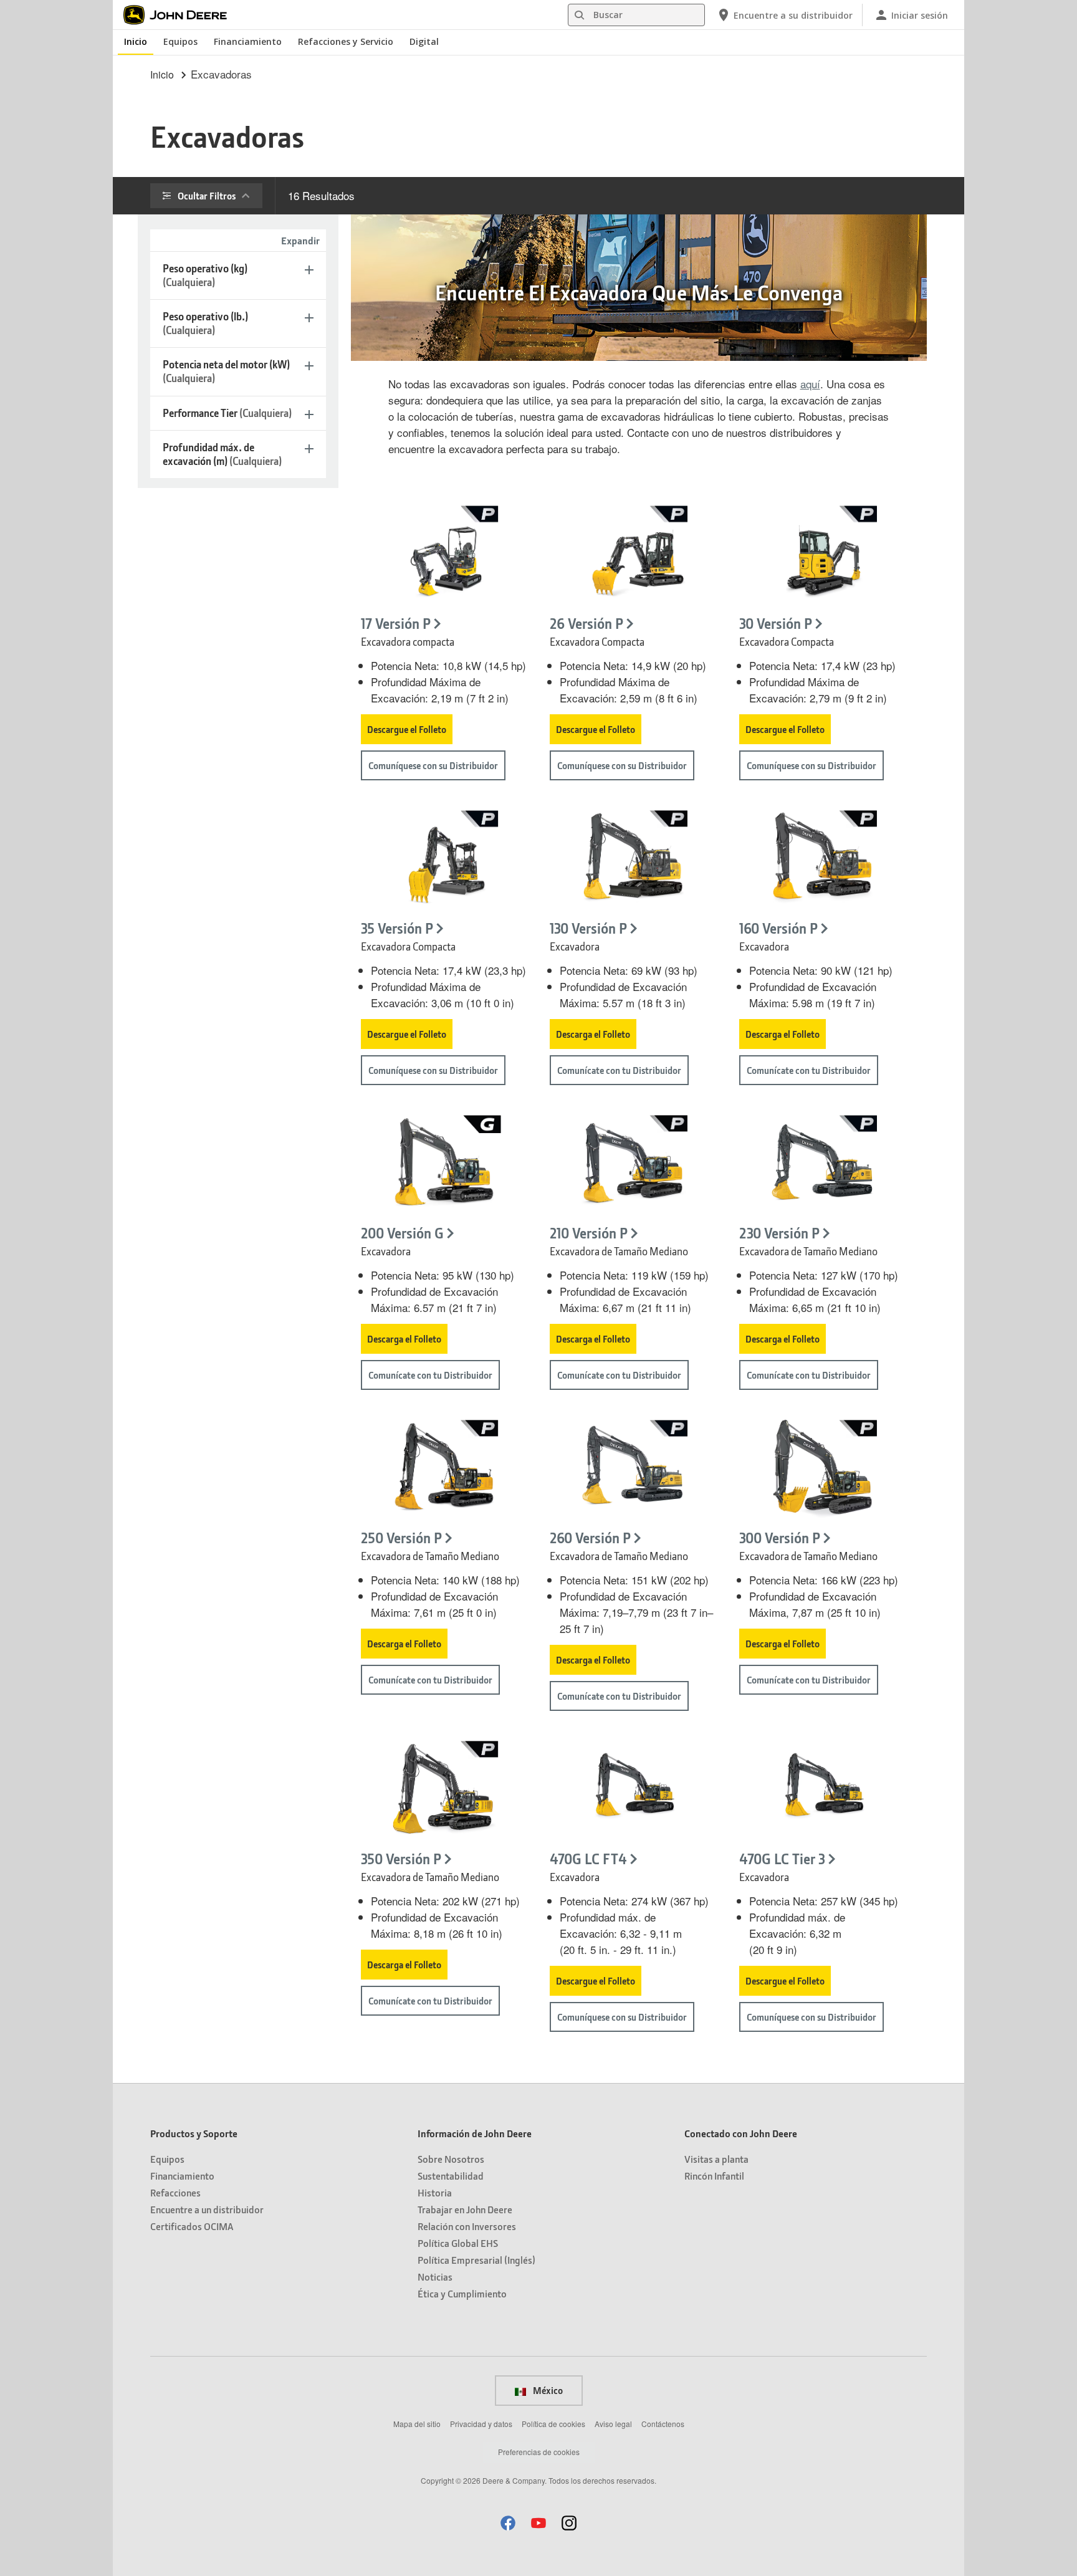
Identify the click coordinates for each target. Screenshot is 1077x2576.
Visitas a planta (716, 2159)
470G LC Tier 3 (782, 1859)
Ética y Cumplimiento (462, 2293)
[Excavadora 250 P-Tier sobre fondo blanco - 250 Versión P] (444, 1468)
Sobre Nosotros (451, 2159)
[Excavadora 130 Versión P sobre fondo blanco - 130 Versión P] (633, 859)
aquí (810, 384)
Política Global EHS (458, 2243)
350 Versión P (401, 1859)
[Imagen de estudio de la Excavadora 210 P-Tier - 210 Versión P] (633, 1164)
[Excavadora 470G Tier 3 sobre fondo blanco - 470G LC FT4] (633, 1789)
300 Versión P (780, 1538)
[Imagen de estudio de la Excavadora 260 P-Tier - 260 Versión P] (633, 1468)
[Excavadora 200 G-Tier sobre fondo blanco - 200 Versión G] (444, 1164)
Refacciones (175, 2192)
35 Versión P (397, 928)
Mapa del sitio (417, 2424)
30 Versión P (776, 624)
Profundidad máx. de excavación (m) (222, 454)
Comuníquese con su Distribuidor (433, 765)
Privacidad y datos (481, 2424)
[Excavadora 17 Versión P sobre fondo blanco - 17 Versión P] (444, 554)
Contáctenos (663, 2424)
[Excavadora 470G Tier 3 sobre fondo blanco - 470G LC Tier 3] (822, 1789)
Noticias (435, 2277)
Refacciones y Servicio (346, 41)
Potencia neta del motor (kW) (226, 371)
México (547, 2390)
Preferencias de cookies (539, 2452)
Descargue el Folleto (407, 729)
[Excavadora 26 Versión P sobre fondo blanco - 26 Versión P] (633, 554)
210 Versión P (589, 1233)
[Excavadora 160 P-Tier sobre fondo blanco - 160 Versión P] (822, 859)
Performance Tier (227, 413)
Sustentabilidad (451, 2176)
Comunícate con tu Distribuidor (619, 1070)
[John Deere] (182, 15)
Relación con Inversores (467, 2226)
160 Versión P (778, 928)
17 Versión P (396, 624)
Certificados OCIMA (192, 2226)
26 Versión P (586, 624)
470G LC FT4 (588, 1859)
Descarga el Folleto (593, 1034)
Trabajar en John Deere (465, 2209)
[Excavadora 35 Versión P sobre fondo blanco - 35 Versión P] (444, 859)
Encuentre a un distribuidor (207, 2209)
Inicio (136, 41)
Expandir (300, 240)
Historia (435, 2192)
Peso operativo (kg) (205, 275)
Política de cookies (553, 2424)
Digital (424, 41)
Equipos (180, 41)
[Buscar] (579, 15)
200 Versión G (402, 1233)
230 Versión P (779, 1233)
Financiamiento (248, 41)
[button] (508, 2523)
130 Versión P (588, 928)
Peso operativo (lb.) (205, 323)
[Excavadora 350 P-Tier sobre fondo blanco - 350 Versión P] (444, 1789)
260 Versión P (590, 1538)
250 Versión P (401, 1538)
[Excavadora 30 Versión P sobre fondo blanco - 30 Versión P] (822, 554)
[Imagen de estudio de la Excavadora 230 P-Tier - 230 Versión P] (822, 1164)
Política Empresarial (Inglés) (476, 2260)
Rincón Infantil (714, 2176)
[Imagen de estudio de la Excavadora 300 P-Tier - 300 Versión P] (822, 1468)
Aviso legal (613, 2424)
